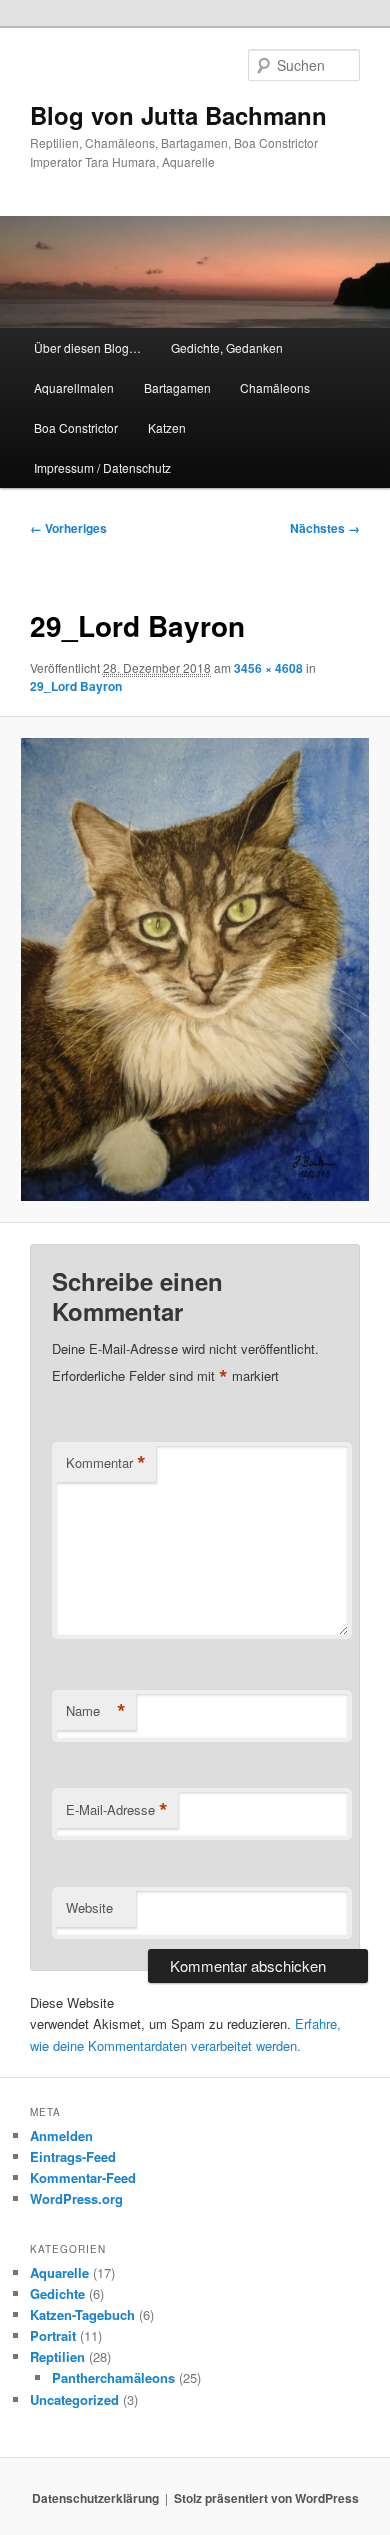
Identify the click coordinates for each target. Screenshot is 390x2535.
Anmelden (61, 2135)
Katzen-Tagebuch (82, 2314)
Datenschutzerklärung (95, 2498)
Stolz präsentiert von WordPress (266, 2498)
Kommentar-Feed (83, 2177)
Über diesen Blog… (87, 347)
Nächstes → (325, 528)
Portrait (53, 2335)
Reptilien (57, 2356)
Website (89, 1907)
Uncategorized (74, 2399)
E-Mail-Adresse (117, 1810)
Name (96, 1711)
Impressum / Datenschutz (102, 467)
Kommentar (106, 1463)
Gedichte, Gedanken (227, 347)
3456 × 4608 (268, 668)
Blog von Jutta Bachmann (178, 115)
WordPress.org (76, 2198)
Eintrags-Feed (73, 2156)
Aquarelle (59, 2272)
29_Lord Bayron (76, 686)
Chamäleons (275, 387)
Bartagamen (177, 387)
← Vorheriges (68, 528)
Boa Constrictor (76, 427)
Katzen (167, 427)
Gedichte (57, 2293)
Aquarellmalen (74, 387)
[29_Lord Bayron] (194, 969)
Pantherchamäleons (113, 2377)
